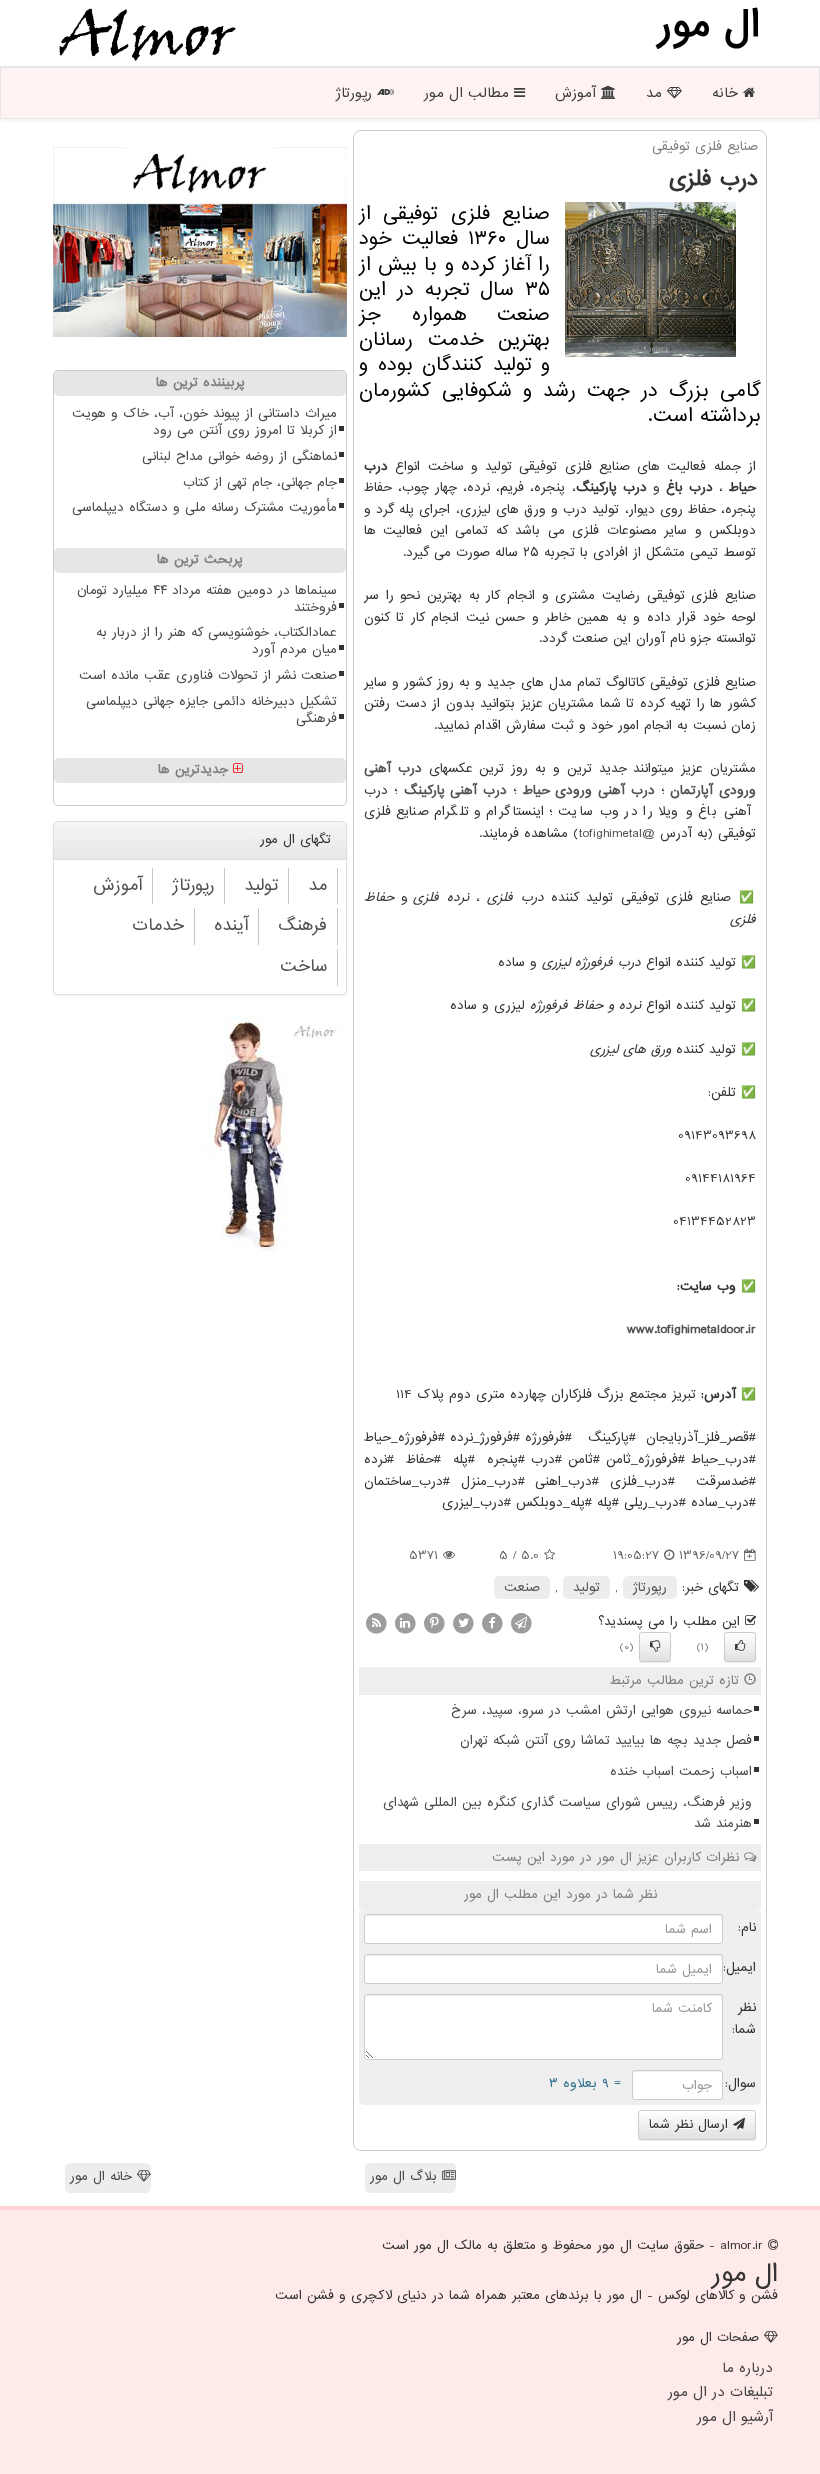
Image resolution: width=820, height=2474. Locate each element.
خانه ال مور (103, 2176)
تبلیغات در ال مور (720, 2392)
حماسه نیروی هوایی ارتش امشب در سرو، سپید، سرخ (601, 1710)
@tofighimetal (617, 833)
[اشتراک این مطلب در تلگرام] (521, 1622)
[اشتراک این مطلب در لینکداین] (405, 1622)
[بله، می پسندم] (740, 1647)
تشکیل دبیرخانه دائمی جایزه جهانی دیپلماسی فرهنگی (211, 710)
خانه (727, 93)
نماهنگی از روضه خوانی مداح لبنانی (239, 456)
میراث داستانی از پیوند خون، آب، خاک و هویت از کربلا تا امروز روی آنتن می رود (204, 422)
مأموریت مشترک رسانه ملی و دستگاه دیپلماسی (204, 507)
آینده (231, 925)
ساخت (303, 966)
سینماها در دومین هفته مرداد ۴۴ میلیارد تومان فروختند (207, 599)
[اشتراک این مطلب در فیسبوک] (492, 1622)
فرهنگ (302, 925)
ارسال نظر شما (691, 2124)
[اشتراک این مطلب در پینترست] (434, 1622)
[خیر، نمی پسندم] (655, 1647)
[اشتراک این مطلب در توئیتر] (463, 1622)
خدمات (158, 925)
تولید (586, 1587)
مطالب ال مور (469, 93)
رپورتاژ (356, 93)
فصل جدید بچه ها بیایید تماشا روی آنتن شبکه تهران (606, 1740)
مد (656, 93)
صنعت (522, 1587)
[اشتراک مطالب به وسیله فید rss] (376, 1622)
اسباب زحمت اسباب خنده (681, 1771)
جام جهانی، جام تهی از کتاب (260, 482)
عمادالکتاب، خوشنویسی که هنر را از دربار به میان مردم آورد (216, 641)
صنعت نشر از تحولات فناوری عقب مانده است (208, 675)
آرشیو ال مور (735, 2417)
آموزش (578, 93)
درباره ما (747, 2368)
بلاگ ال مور (406, 2176)
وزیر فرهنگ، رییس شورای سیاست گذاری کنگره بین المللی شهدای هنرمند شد (567, 1813)
